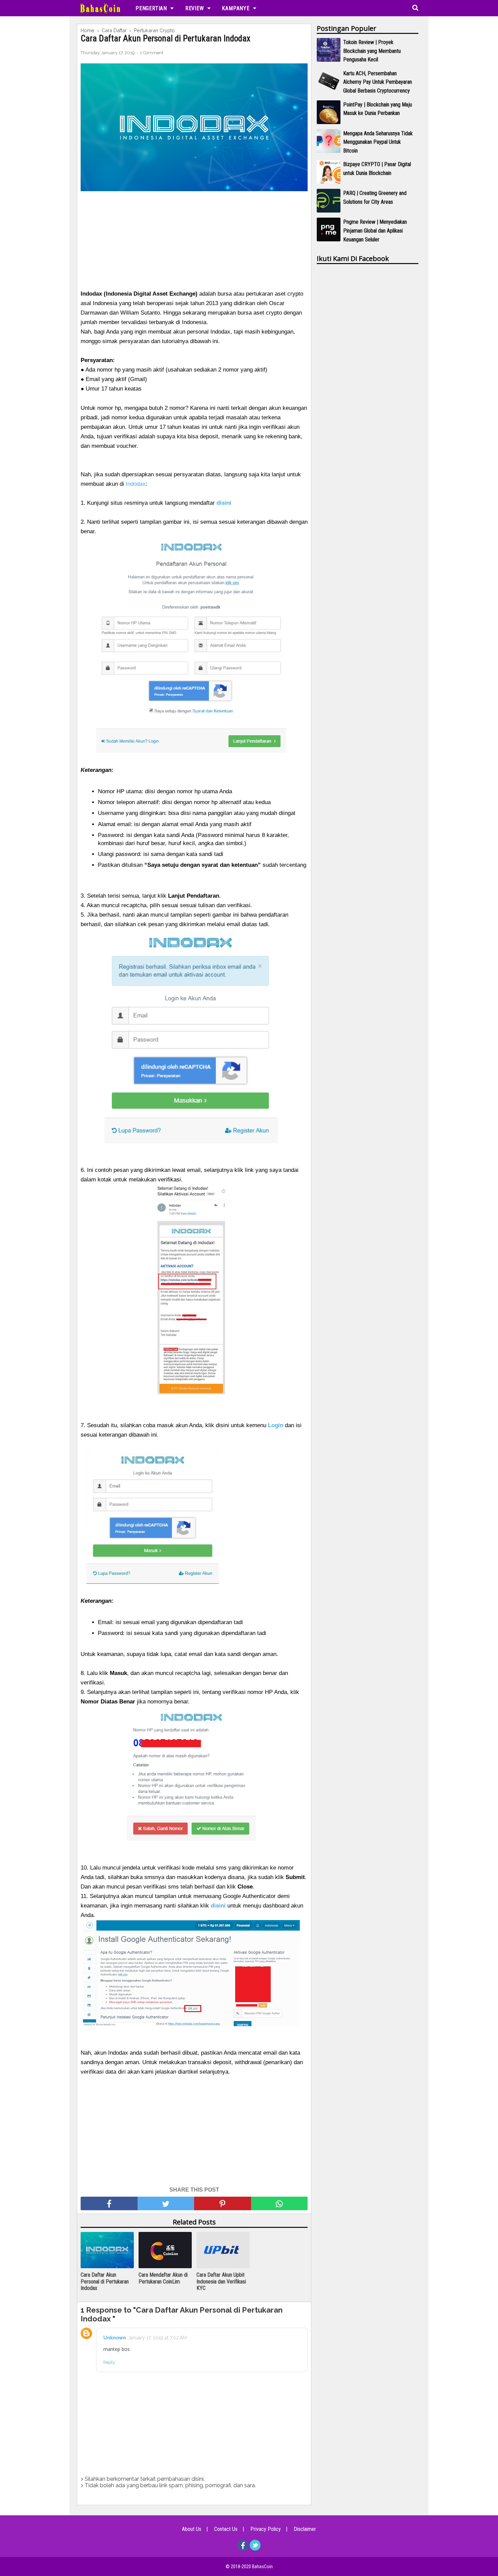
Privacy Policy (266, 2529)
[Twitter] (255, 2549)
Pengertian (151, 8)
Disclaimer (305, 2529)
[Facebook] (243, 2549)
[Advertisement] (194, 242)
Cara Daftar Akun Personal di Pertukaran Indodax (105, 2281)
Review (195, 8)
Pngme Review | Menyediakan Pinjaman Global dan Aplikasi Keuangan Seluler (375, 231)
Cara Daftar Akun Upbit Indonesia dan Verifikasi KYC (221, 2281)
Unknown (115, 2338)
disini (218, 1906)
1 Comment (152, 53)
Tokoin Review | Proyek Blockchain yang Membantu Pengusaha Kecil (372, 51)
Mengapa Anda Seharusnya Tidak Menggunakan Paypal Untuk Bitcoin (378, 142)
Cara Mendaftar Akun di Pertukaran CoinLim (163, 2278)
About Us (192, 2529)
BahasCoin (262, 2567)
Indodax (136, 484)
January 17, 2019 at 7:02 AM (157, 2338)
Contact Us (226, 2529)
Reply (109, 2362)
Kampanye (236, 8)
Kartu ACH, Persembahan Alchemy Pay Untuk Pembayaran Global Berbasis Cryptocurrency (378, 82)
